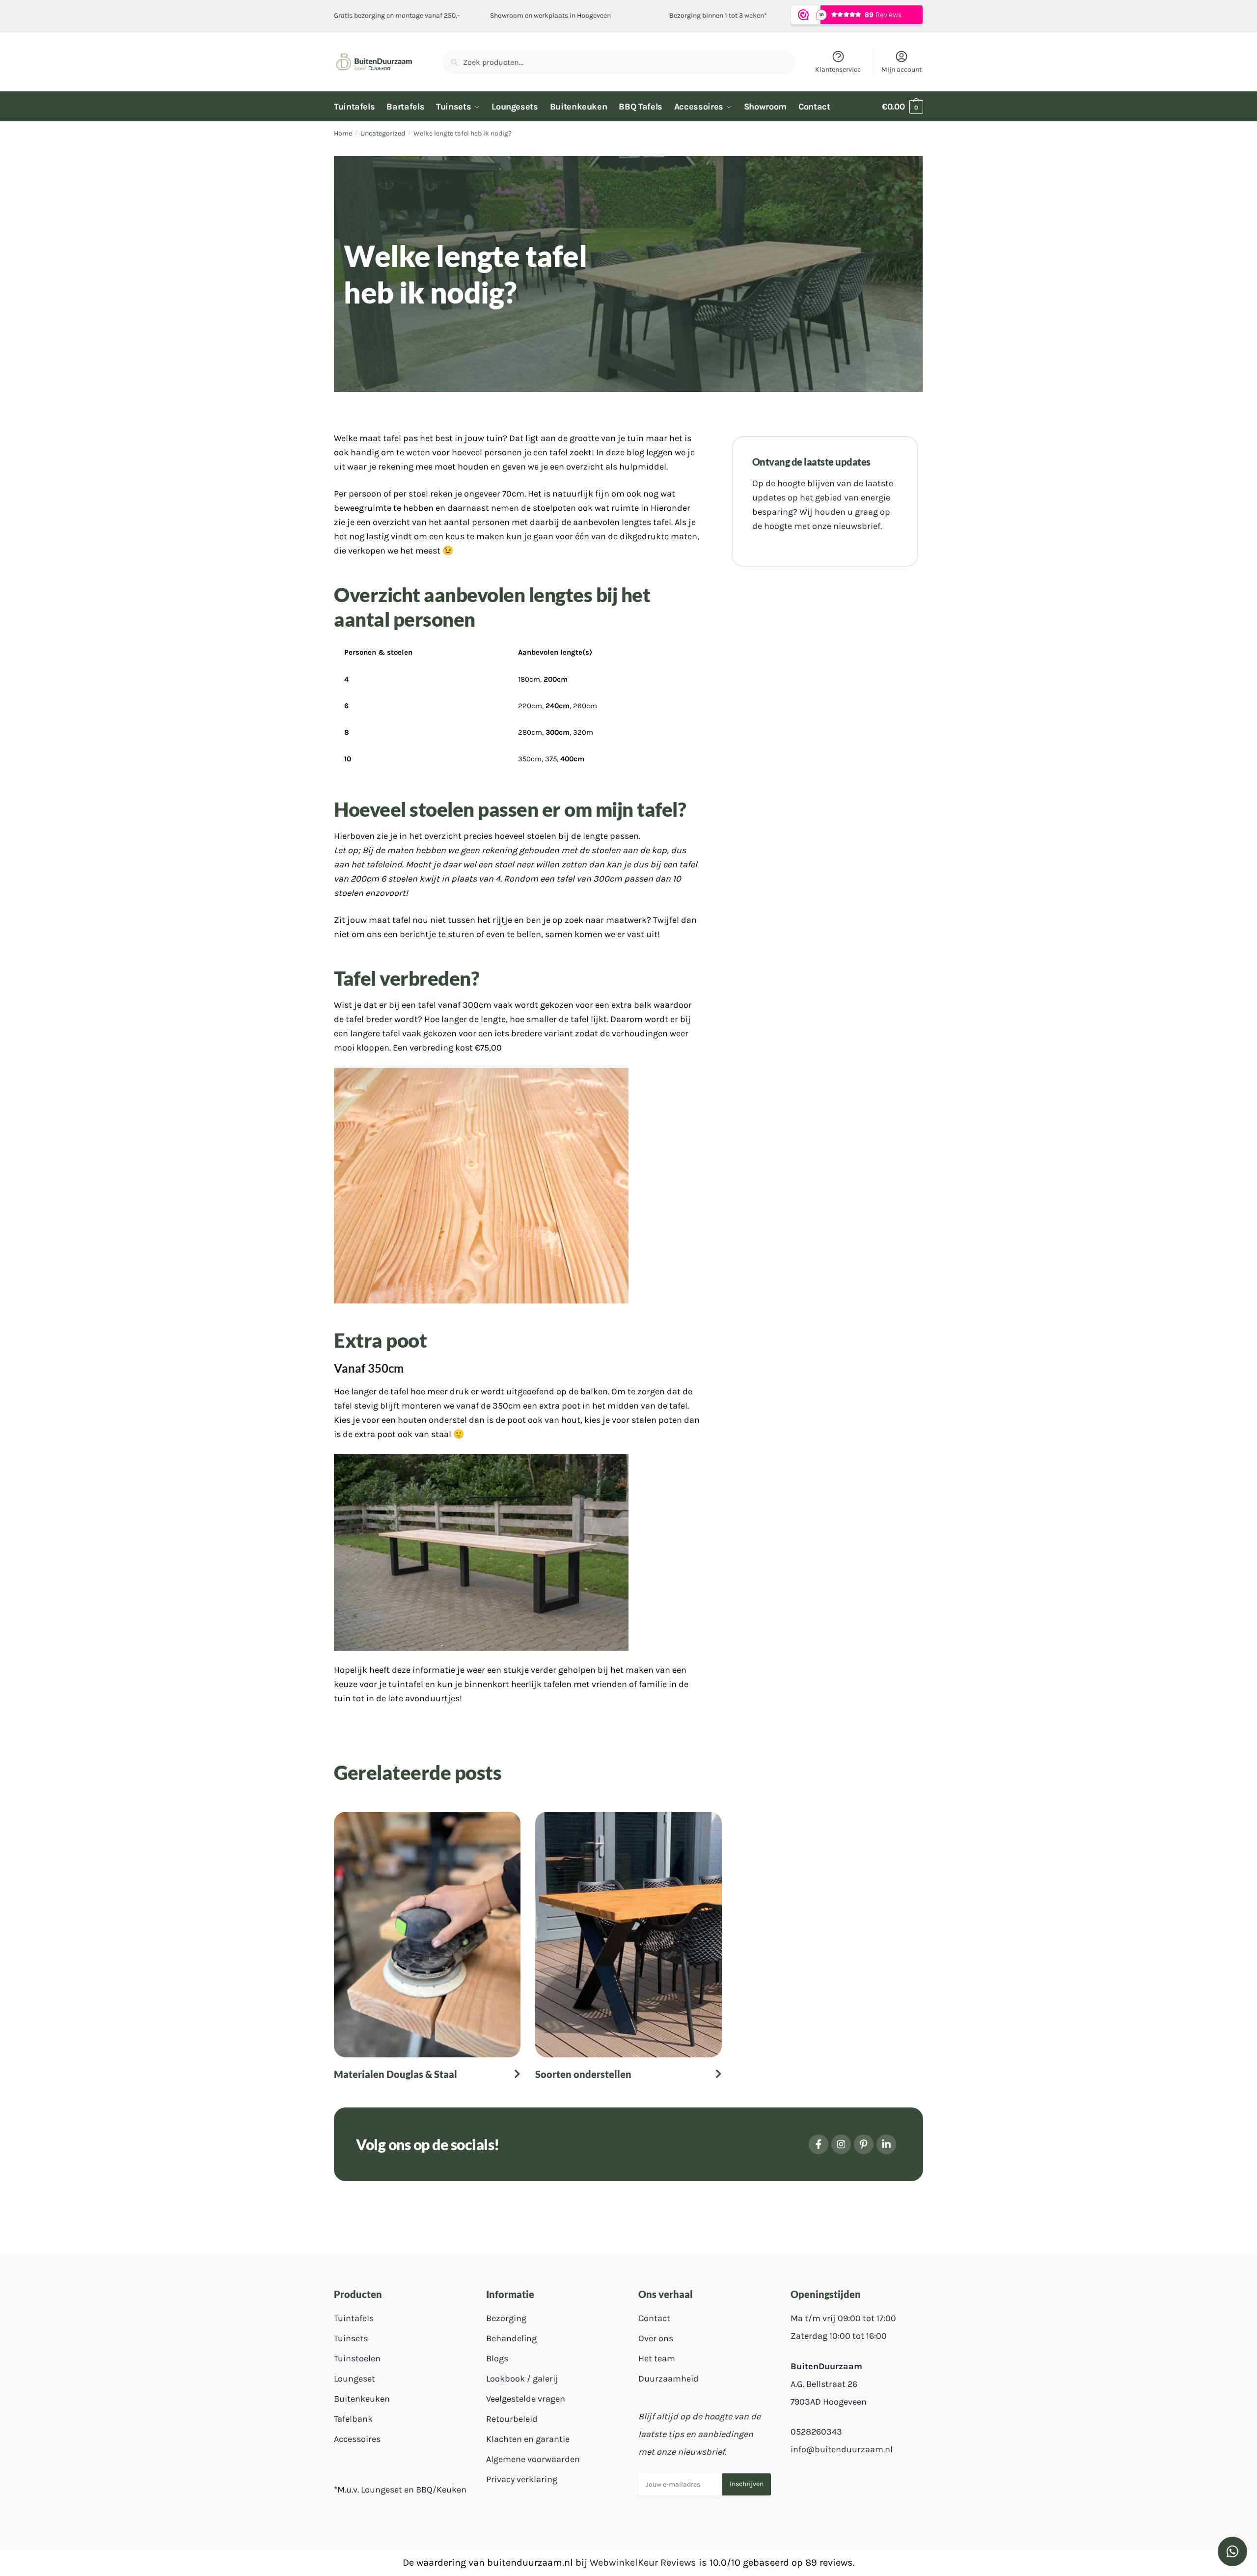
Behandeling (511, 2339)
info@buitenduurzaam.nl (842, 2449)
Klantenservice (838, 69)
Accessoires (357, 2439)
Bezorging (506, 2319)
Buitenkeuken (362, 2399)
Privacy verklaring (522, 2480)
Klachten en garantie (528, 2439)
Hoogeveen (594, 15)
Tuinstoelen (357, 2359)
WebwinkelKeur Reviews (643, 2562)
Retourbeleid (512, 2419)
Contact (654, 2319)
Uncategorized (383, 133)
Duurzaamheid (669, 2379)
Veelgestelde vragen (526, 2399)
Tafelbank (353, 2419)
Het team (657, 2359)
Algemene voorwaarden (533, 2460)
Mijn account (902, 69)
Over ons (656, 2339)
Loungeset (355, 2379)
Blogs (497, 2359)
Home (343, 133)
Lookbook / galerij (522, 2379)
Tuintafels (354, 2319)
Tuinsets (351, 2339)
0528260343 (816, 2432)
